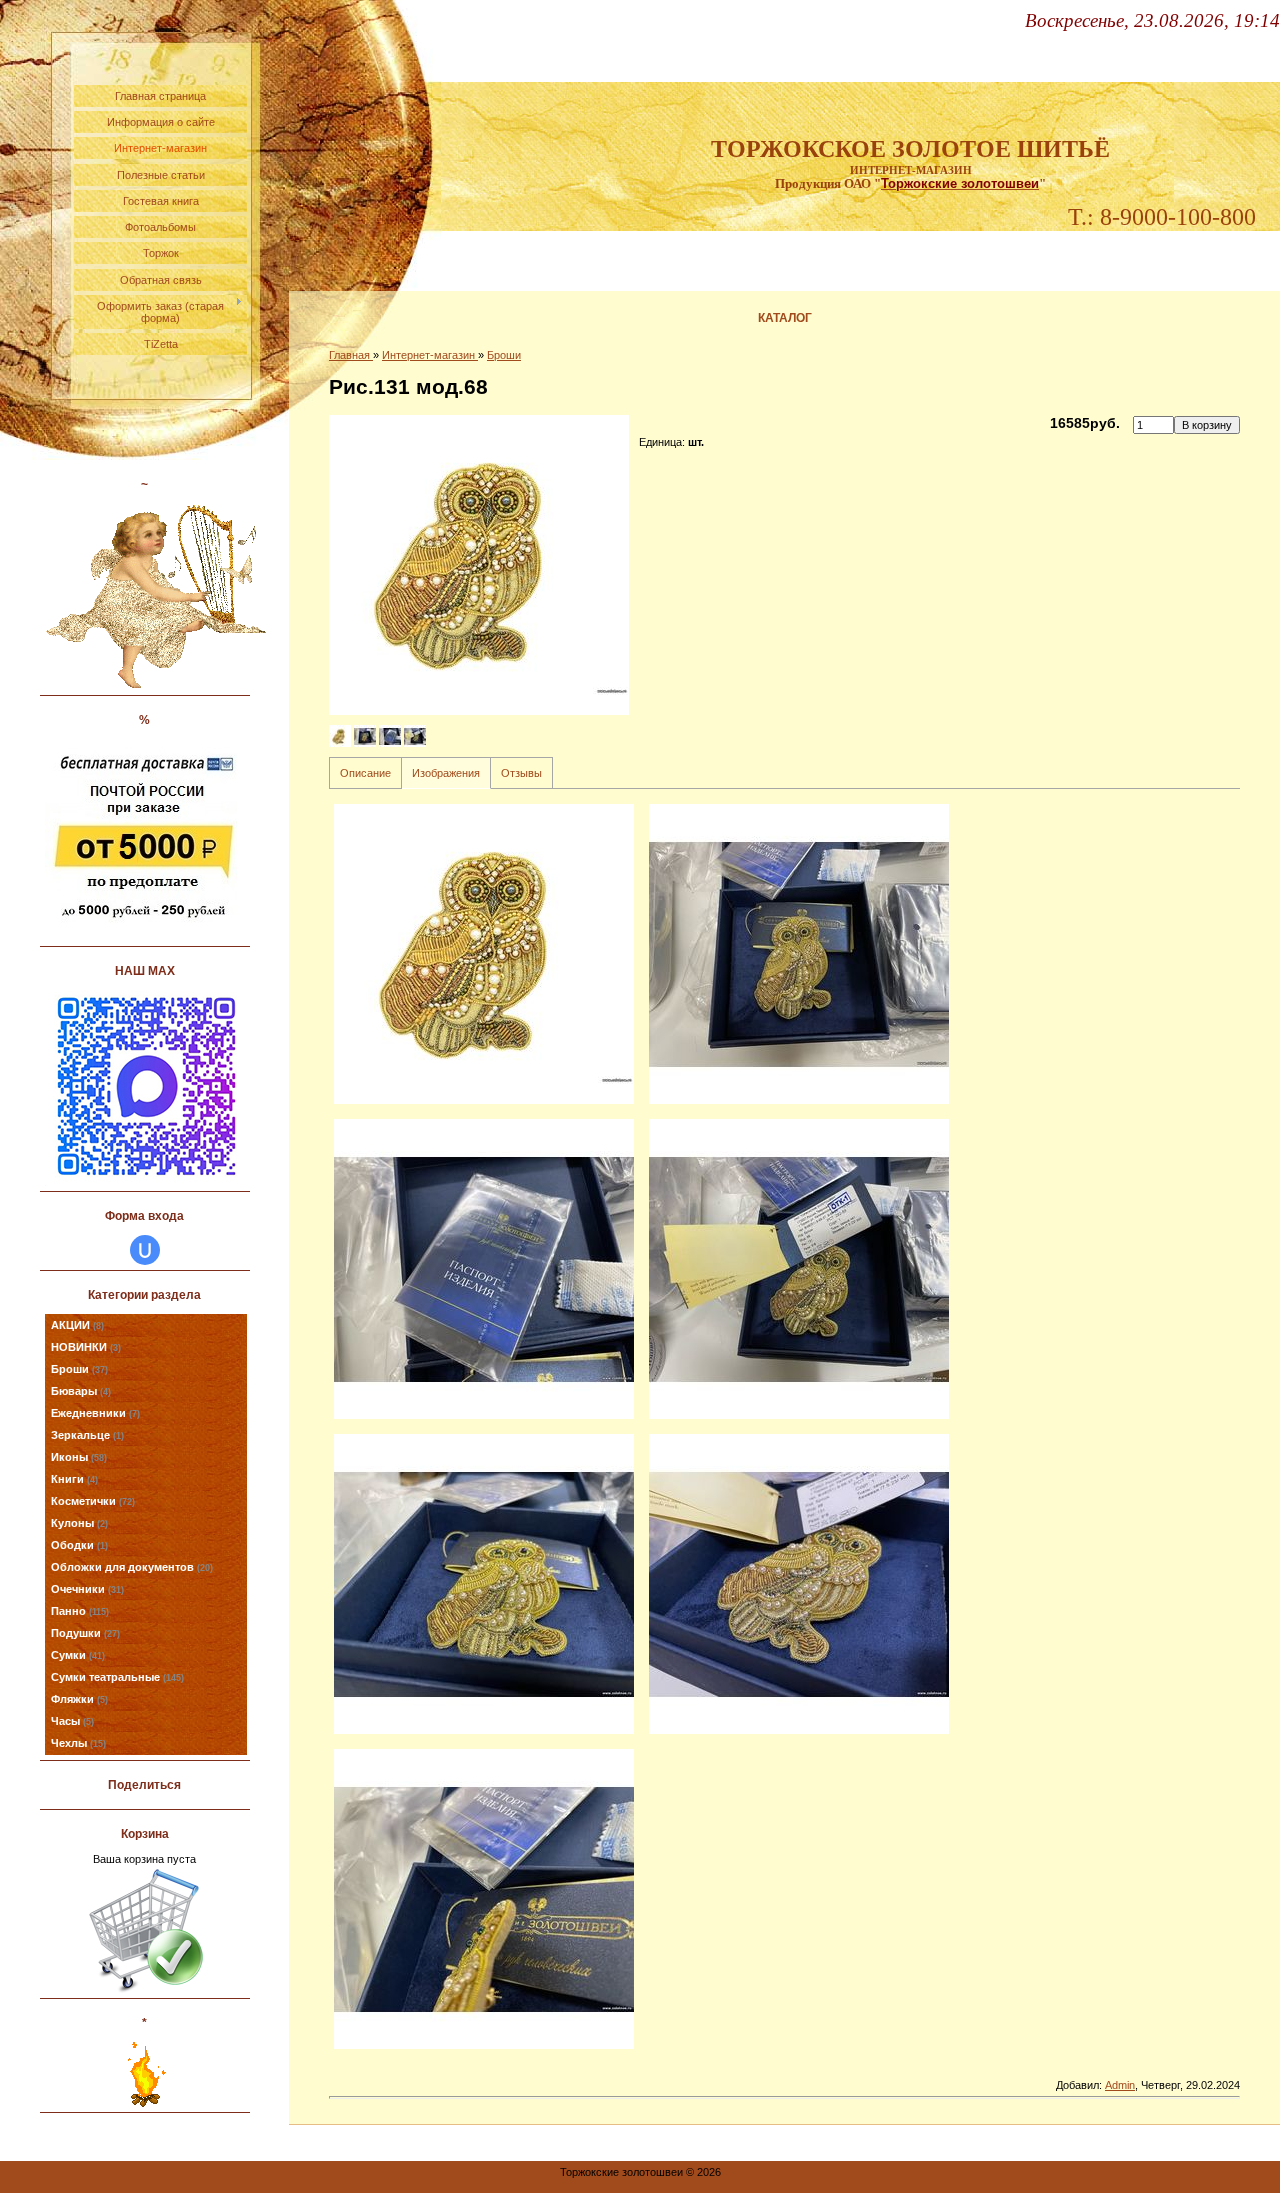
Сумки (78, 1655)
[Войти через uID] (145, 1250)
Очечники (87, 1589)
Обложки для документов (132, 1567)
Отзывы (521, 773)
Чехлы (78, 1743)
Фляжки (79, 1699)
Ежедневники (95, 1413)
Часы (72, 1721)
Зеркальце (87, 1435)
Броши (79, 1369)
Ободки (79, 1545)
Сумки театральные (117, 1677)
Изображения (446, 773)
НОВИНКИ (86, 1347)
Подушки (85, 1633)
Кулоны (79, 1523)
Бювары (81, 1391)
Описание (365, 773)
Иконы (79, 1457)
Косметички (93, 1501)
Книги (74, 1479)
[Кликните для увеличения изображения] (479, 565)
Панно (80, 1611)
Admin (1120, 2085)
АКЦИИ (77, 1325)
